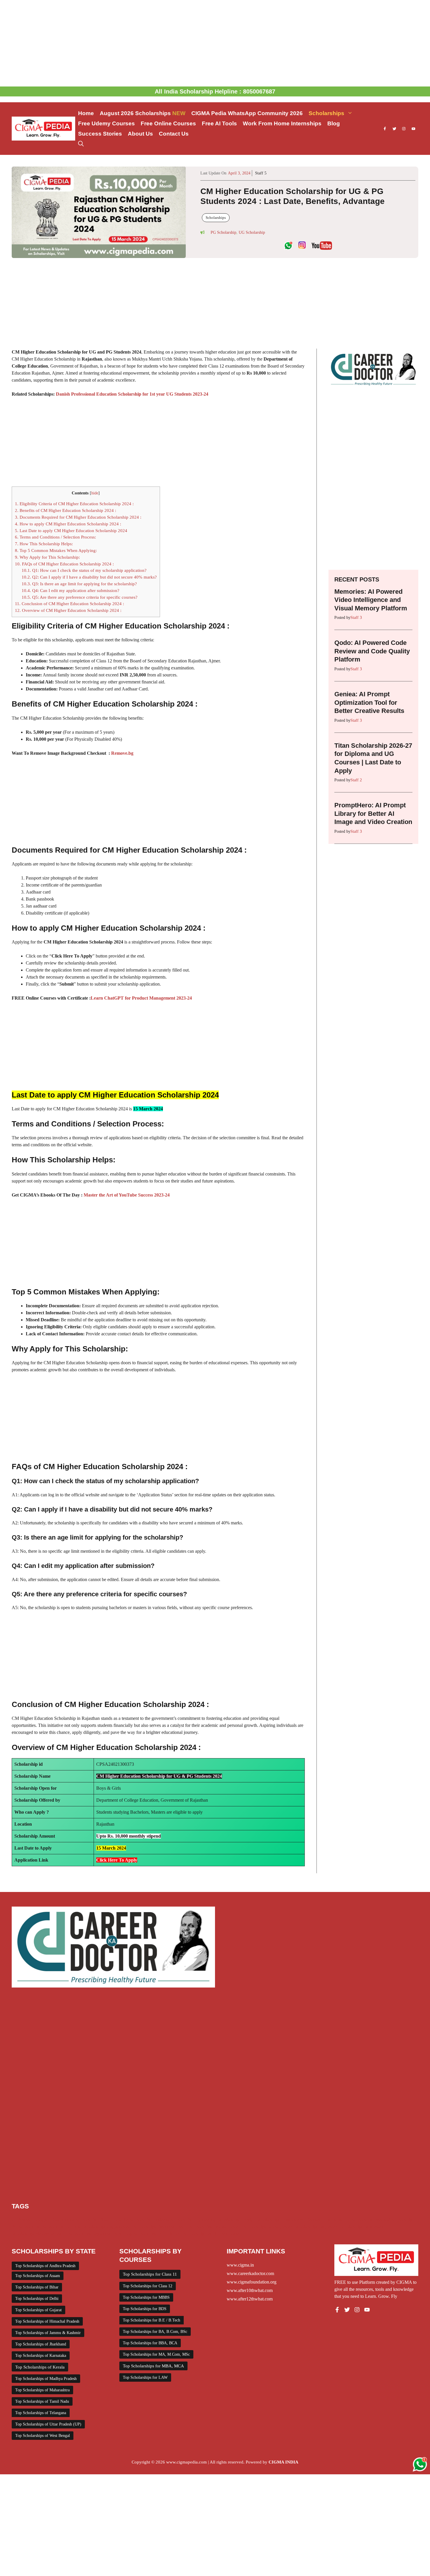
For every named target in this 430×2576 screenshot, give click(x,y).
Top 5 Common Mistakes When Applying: (56, 550)
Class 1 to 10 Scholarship (73, 2220)
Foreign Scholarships (261, 2220)
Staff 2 (356, 780)
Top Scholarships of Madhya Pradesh (46, 2379)
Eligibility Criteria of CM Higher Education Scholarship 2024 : (74, 504)
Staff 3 (356, 618)
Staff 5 (261, 173)
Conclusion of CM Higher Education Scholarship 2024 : (69, 604)
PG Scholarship (223, 232)
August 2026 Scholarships (143, 113)
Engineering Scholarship (217, 2220)
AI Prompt (21, 2220)
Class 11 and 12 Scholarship (125, 2220)
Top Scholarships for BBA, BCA (150, 2343)
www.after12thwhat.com (250, 2299)
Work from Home (223, 2234)
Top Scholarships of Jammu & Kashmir (48, 2333)
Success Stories (100, 134)
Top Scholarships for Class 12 (148, 2286)
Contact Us (174, 134)
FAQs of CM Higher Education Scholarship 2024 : (64, 564)
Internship (333, 2220)
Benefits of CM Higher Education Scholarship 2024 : (66, 510)
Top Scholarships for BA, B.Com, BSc (155, 2332)
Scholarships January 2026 (268, 2227)
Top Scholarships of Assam (38, 2276)
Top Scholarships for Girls (149, 2234)
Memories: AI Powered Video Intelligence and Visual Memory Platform (371, 600)
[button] (81, 144)
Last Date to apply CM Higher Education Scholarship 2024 (71, 530)
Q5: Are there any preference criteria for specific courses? (80, 597)
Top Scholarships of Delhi (37, 2299)
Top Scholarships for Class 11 (150, 2274)
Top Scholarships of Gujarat (38, 2310)
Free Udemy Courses (106, 123)
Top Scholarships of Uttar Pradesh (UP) (48, 2424)
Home (86, 113)
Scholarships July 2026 (316, 2227)
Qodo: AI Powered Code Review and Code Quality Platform (372, 651)
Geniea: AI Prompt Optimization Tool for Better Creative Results (369, 702)
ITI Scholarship (359, 2220)
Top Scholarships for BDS (145, 2309)
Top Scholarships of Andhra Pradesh (45, 2266)
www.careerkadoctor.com (250, 2273)
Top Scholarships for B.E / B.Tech (152, 2320)
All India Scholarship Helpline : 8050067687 (215, 91)
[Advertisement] (215, 43)
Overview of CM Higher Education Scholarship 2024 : (68, 610)
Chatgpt (41, 2220)
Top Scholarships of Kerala (40, 2367)
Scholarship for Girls (61, 2227)
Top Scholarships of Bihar (37, 2287)
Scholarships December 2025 (160, 2227)
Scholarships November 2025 (39, 2234)
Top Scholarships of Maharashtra (42, 2390)
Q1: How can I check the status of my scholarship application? (84, 570)
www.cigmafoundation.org (252, 2282)
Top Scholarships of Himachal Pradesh (47, 2321)
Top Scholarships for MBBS (146, 2297)
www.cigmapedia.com (186, 2462)
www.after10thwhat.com (250, 2290)
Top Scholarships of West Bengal (43, 2436)
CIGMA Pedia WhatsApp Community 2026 (247, 113)
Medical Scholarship (394, 2220)
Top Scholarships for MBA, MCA (153, 2366)
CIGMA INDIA (283, 2462)
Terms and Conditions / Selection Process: (55, 537)
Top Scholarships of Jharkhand (41, 2344)
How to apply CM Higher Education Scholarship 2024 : (68, 524)
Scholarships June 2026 (362, 2227)
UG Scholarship (252, 232)
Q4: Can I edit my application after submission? (70, 590)
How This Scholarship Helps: (44, 544)
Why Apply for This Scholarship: (47, 557)
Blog (334, 123)
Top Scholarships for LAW (145, 2377)
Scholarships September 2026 (96, 2234)
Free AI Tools (219, 123)
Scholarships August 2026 (107, 2227)
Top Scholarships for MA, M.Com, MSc (156, 2354)
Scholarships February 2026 (215, 2227)
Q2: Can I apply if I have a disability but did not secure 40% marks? (89, 577)
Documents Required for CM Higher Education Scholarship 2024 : (78, 517)
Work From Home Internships (282, 123)
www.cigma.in (240, 2265)
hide (95, 493)
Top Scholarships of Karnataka (41, 2356)
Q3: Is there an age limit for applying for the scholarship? (79, 584)
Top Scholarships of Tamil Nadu (42, 2401)
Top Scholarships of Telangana (41, 2413)
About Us (140, 134)
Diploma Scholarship (172, 2220)
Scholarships (326, 113)
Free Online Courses (168, 123)
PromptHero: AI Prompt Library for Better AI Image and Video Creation (373, 813)
